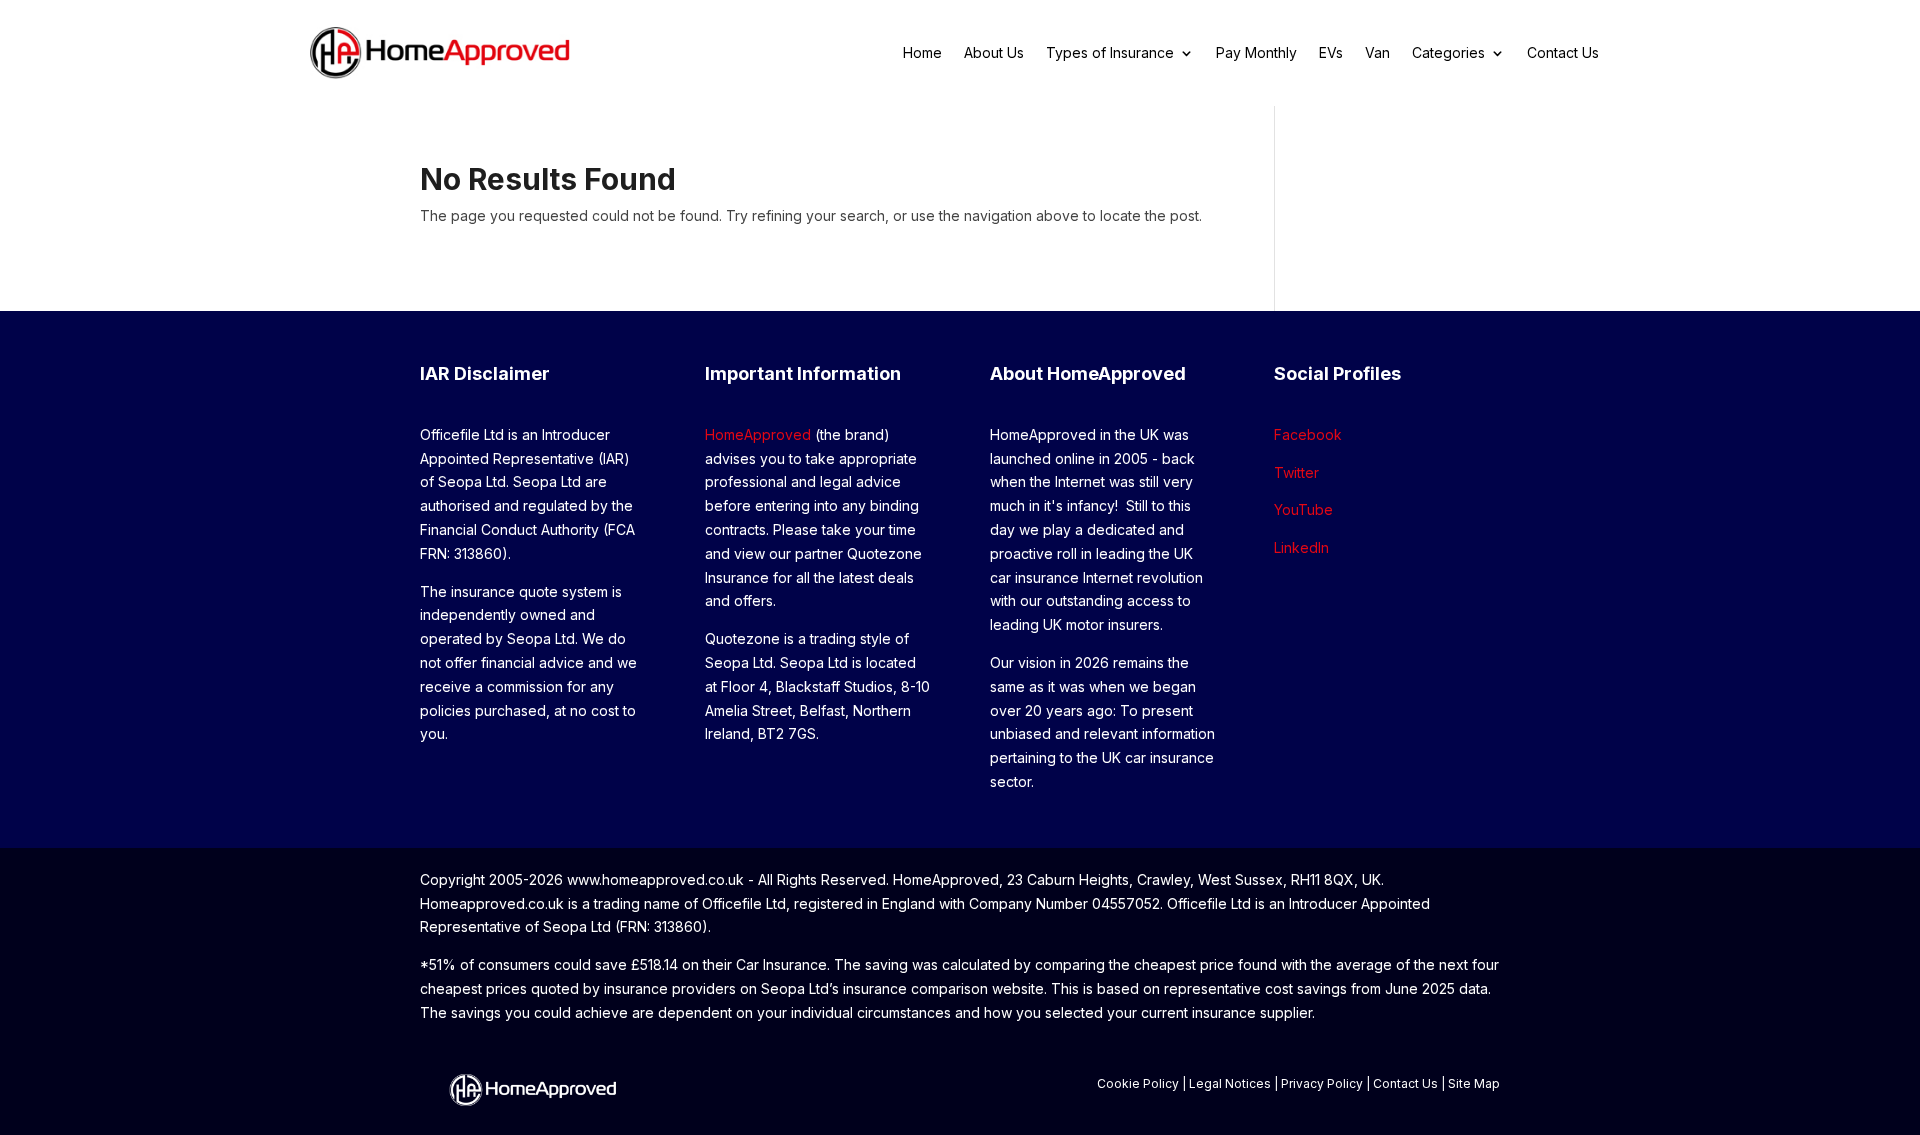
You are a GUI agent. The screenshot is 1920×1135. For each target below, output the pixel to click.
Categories (1448, 53)
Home (922, 53)
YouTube (1303, 509)
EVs (1331, 53)
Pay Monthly (1256, 53)
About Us (994, 53)
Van (1377, 53)
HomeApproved (758, 434)
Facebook (1308, 434)
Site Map (1474, 1083)
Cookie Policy (1138, 1083)
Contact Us (1563, 53)
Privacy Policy (1322, 1083)
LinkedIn (1301, 547)
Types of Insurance (1110, 53)
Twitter (1296, 472)
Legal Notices (1230, 1083)
